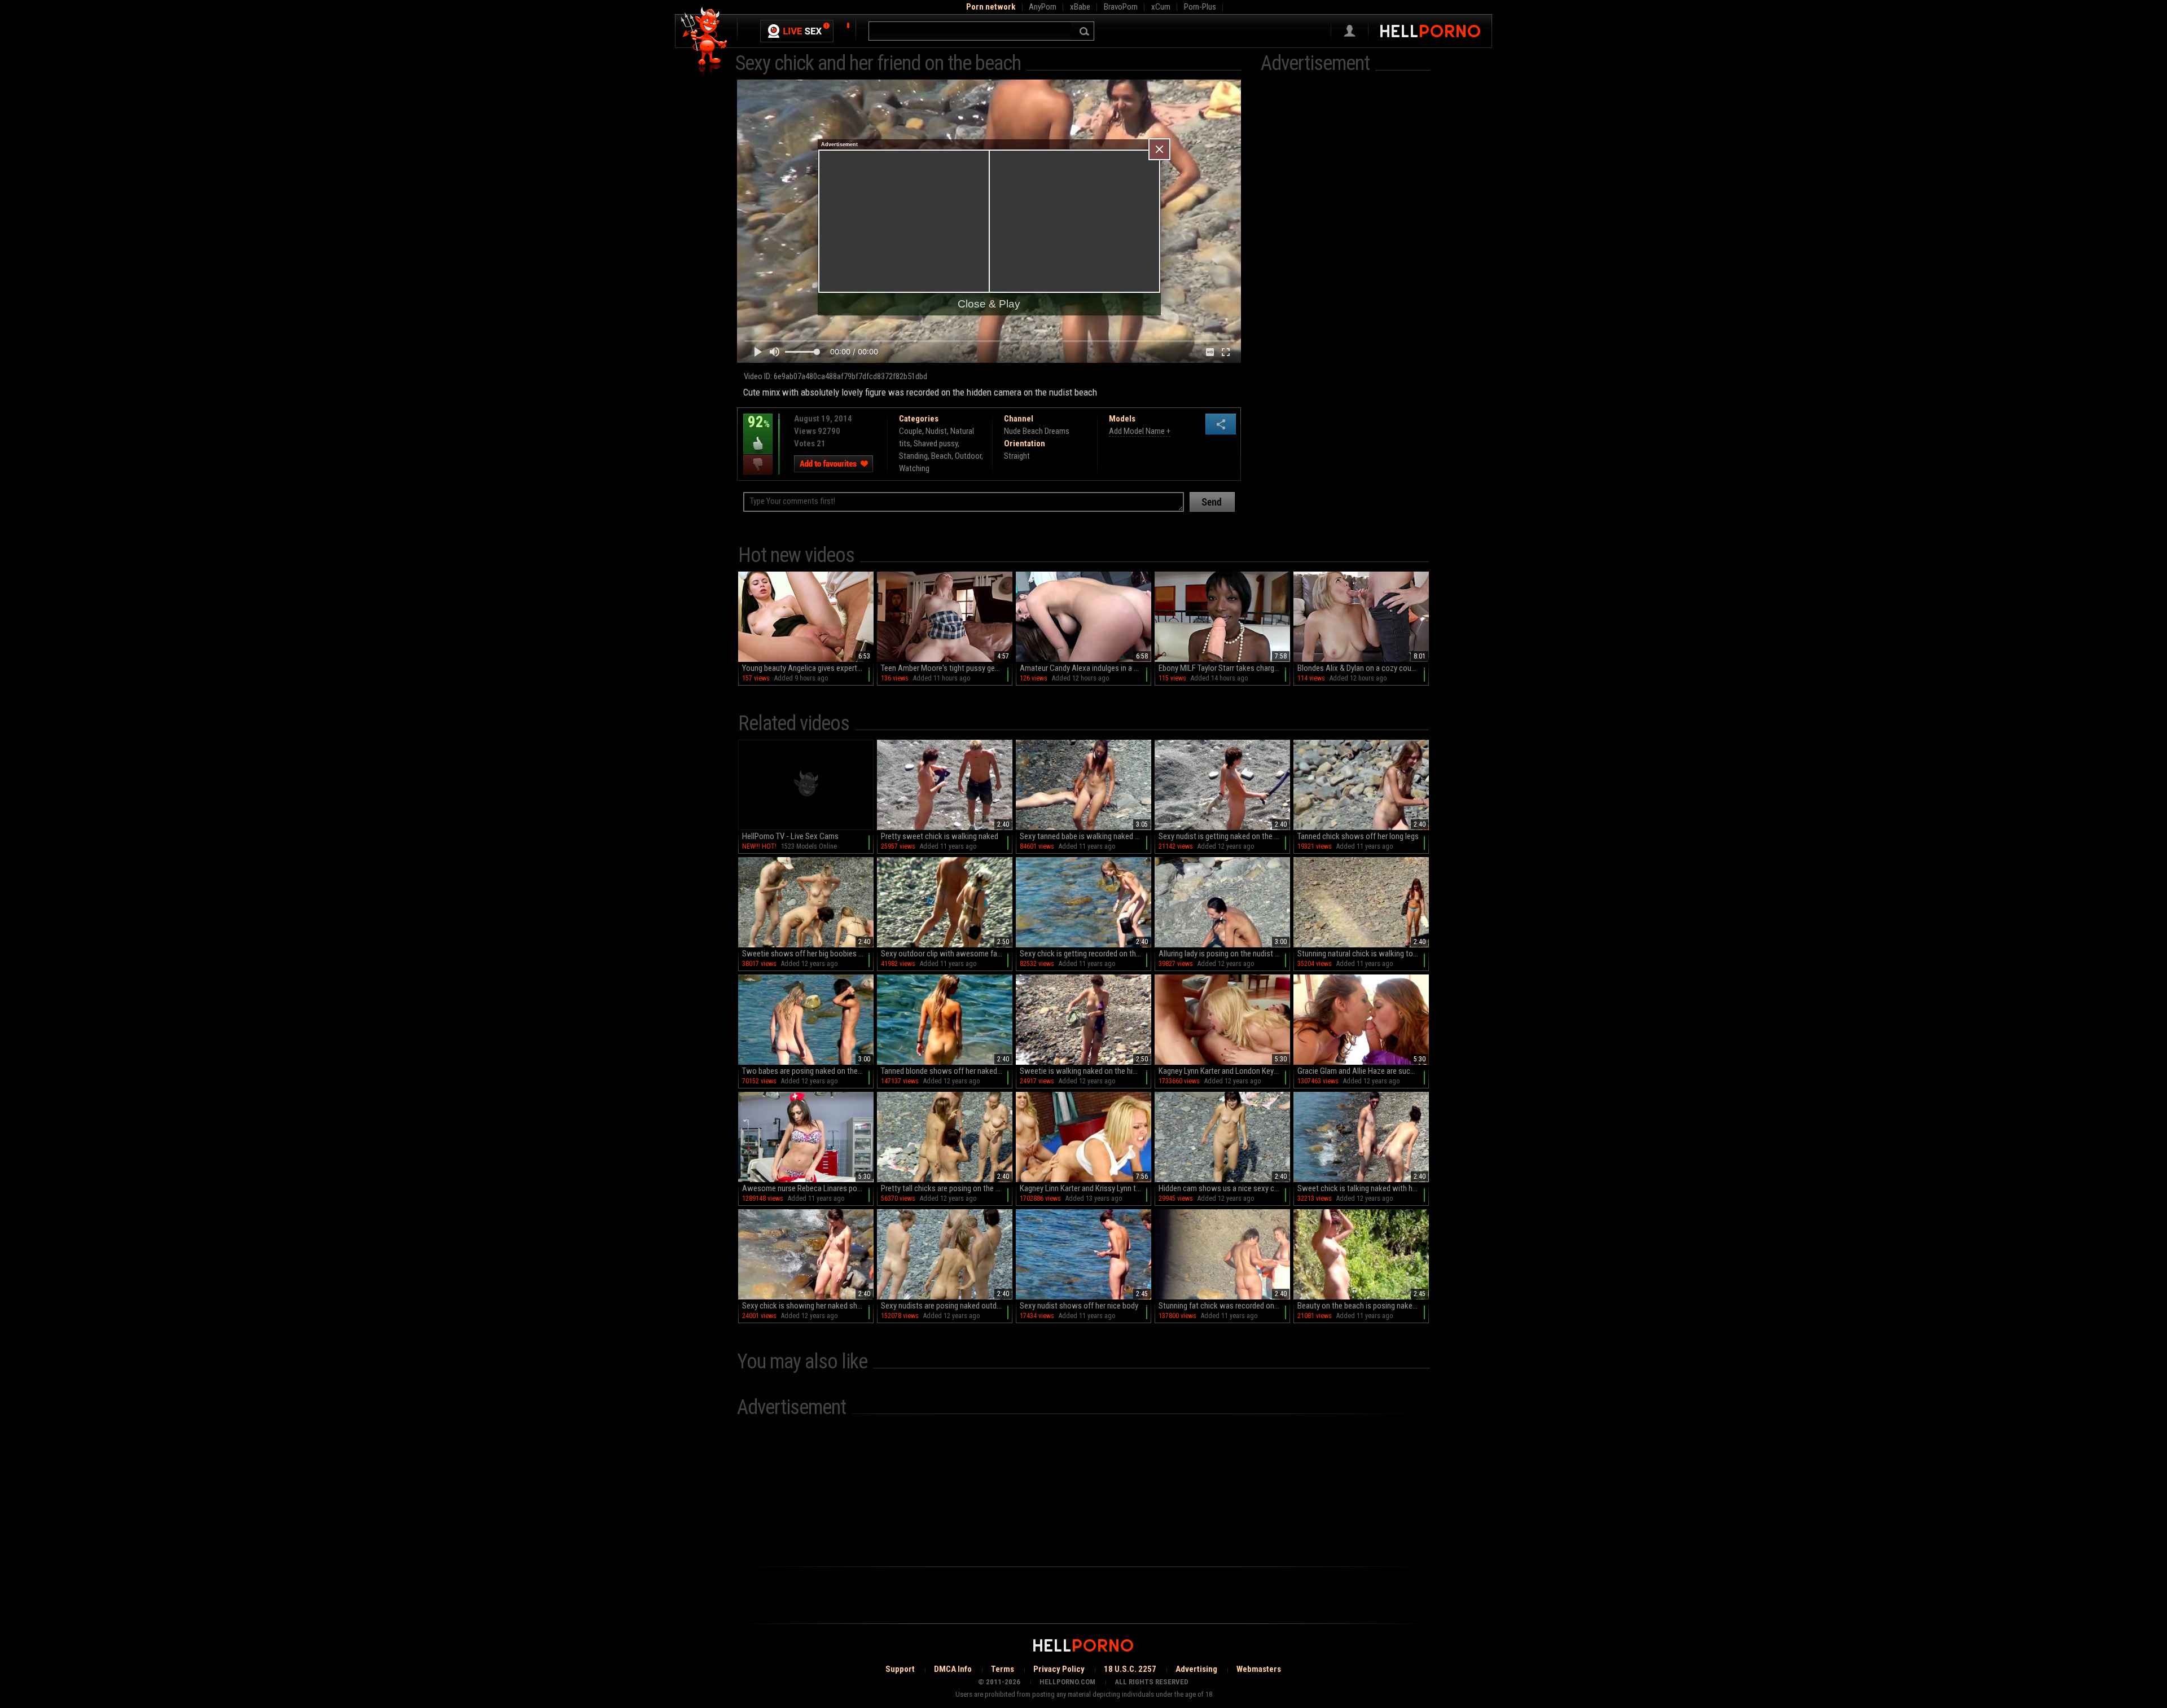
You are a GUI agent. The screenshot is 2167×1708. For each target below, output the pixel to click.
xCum (1161, 7)
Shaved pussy (936, 444)
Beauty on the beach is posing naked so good (1363, 1306)
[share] (1221, 424)
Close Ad (1159, 149)
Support (900, 1669)
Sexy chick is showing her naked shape (806, 1306)
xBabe (1080, 7)
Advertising (1196, 1669)
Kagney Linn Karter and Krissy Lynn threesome (1085, 1188)
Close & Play (989, 304)
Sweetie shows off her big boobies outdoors (808, 954)
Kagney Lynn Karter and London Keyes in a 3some (1224, 1071)
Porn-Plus (1200, 7)
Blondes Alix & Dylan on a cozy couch (1358, 668)
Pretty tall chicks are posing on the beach (947, 1188)
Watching (914, 468)
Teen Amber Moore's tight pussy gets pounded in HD (947, 668)
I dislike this (758, 465)
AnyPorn (1043, 7)
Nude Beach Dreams (1037, 431)
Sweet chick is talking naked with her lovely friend (1363, 1188)
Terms (1003, 1669)
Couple (911, 431)
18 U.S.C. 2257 (1130, 1669)
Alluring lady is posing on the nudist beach (1224, 954)
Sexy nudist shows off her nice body (1079, 1306)
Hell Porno (705, 42)
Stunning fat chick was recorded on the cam (1224, 1306)
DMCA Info (953, 1669)
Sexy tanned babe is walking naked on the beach (1085, 836)
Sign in (1350, 31)
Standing (913, 456)
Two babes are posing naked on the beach (808, 1071)
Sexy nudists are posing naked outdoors (946, 1306)
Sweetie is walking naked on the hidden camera (1085, 1071)
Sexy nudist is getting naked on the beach (1224, 836)
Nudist (936, 431)
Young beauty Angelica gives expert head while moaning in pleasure (808, 668)
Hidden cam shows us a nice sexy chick (1223, 1188)
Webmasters (1259, 1669)
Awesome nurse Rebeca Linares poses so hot (808, 1188)
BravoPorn (1121, 7)
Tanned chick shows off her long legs (1358, 836)
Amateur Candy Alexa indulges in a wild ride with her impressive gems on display (1085, 668)
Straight (1017, 456)
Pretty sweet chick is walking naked (940, 836)
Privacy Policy (1059, 1669)
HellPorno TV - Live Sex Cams (790, 836)
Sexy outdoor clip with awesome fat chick (947, 954)
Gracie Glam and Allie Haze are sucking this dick (1363, 1071)
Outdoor (968, 456)
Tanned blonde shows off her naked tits (946, 1071)
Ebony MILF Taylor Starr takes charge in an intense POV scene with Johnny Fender (1224, 668)
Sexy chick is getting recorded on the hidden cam (1085, 954)
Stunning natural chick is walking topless (1363, 954)
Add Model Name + (1140, 431)
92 (756, 430)
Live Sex (797, 31)
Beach (941, 456)
